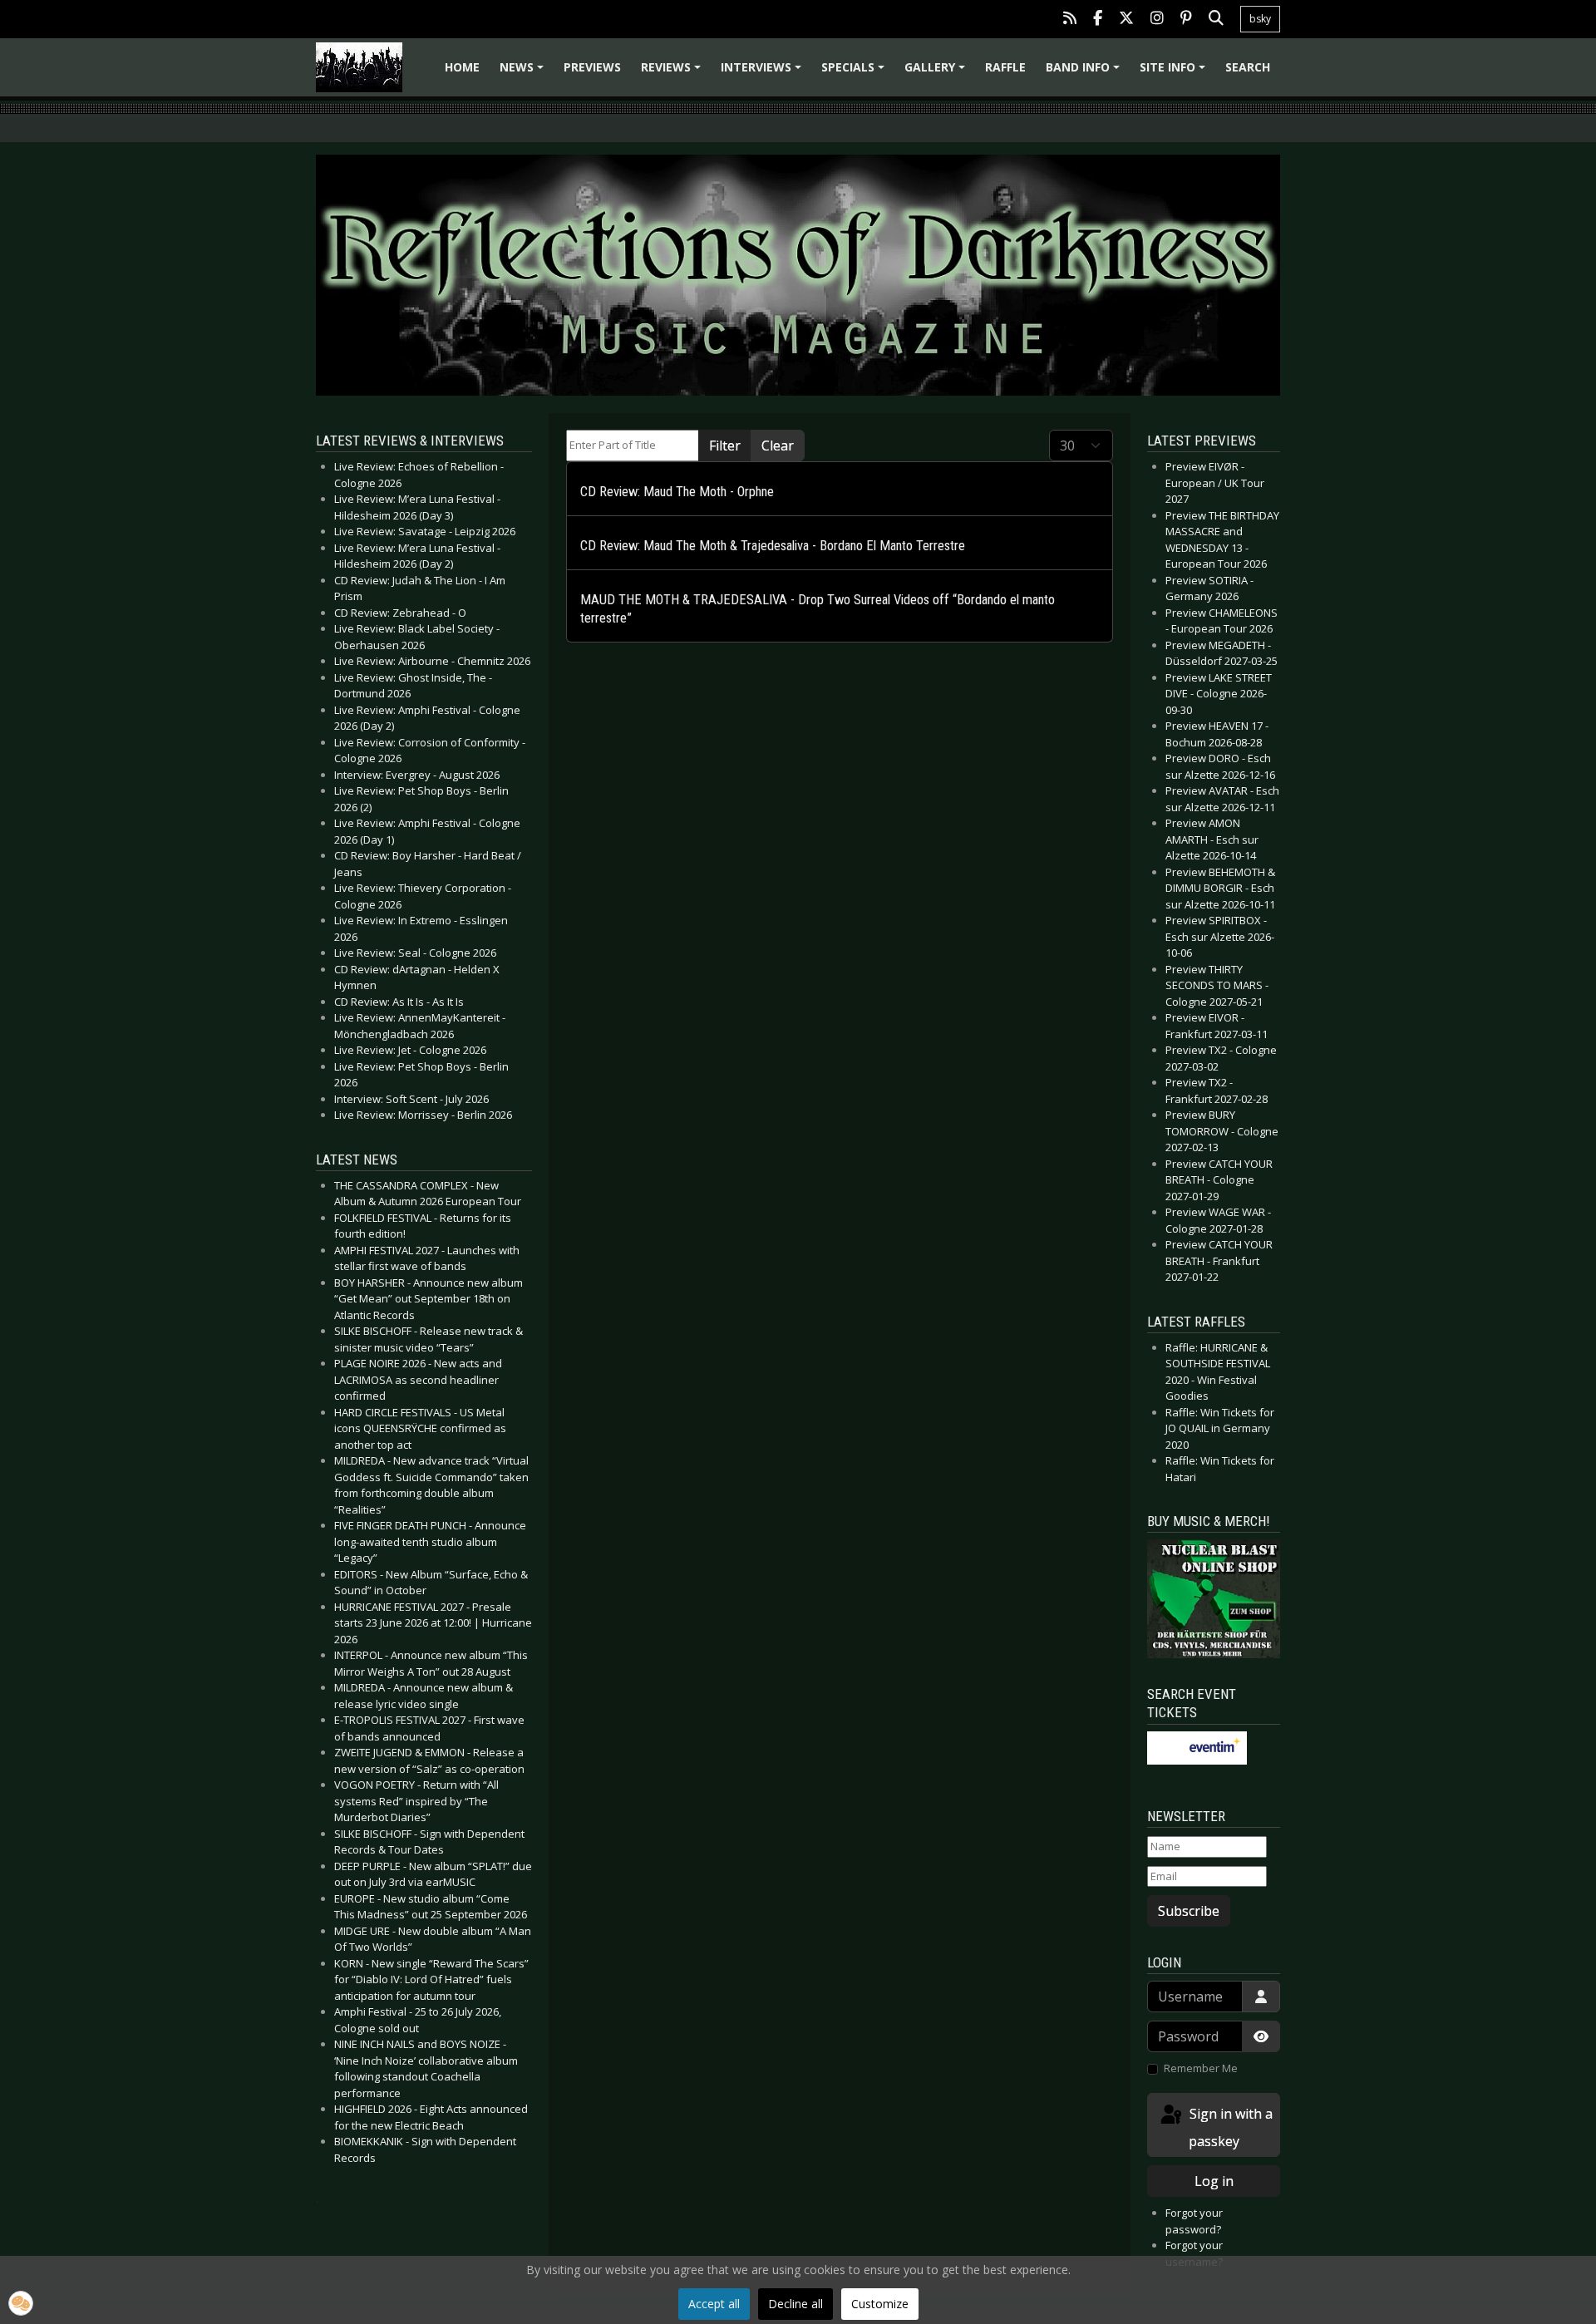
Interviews (764, 73)
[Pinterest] (1186, 20)
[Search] (1216, 20)
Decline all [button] (796, 2304)
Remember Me (1201, 2068)
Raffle (1005, 67)
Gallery (937, 73)
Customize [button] (880, 2304)
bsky (1260, 19)
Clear (778, 446)
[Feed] (1070, 20)
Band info (1085, 73)
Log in (1214, 2181)
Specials (855, 73)
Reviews (673, 73)
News (524, 73)
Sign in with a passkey (1229, 2127)
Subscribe (1189, 1911)
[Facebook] (1098, 20)
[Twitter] (1126, 20)
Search (1248, 67)
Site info (1175, 73)
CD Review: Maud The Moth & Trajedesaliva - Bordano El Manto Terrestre (773, 546)
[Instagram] (1157, 20)
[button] (21, 2303)
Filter (725, 446)
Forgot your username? (1194, 2253)
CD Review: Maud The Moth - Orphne (677, 492)
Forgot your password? (1194, 2221)
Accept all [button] (714, 2304)
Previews (592, 67)
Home (462, 67)
